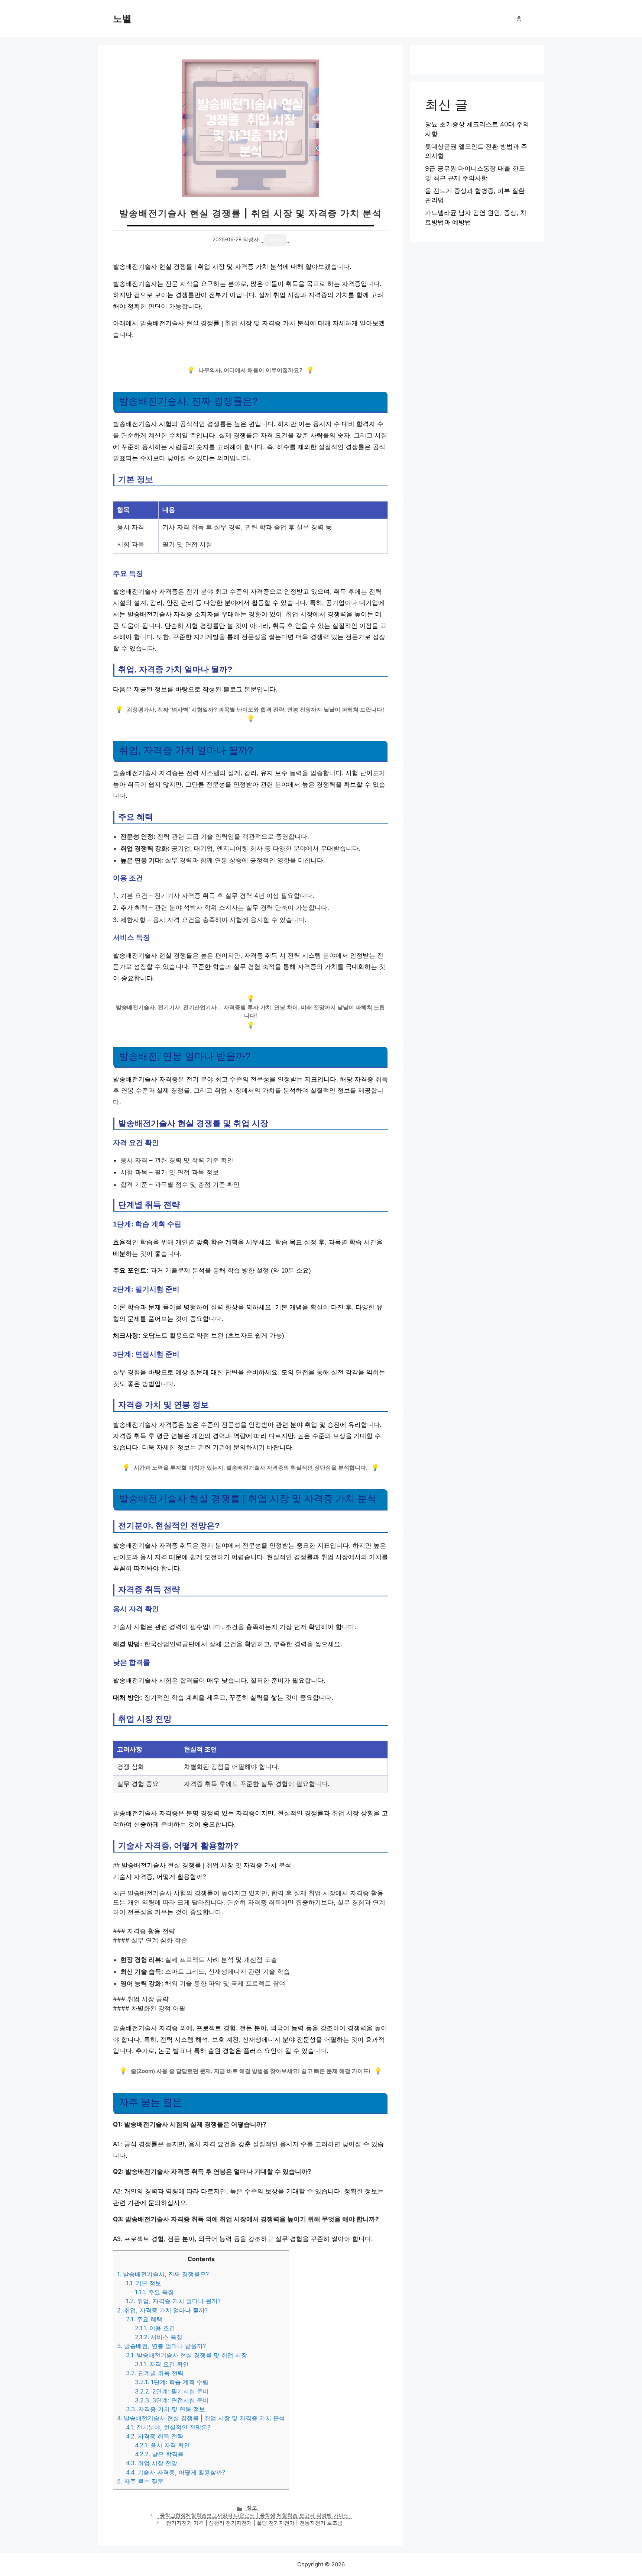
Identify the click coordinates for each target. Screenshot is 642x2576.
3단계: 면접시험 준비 (172, 2400)
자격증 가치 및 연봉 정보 (166, 2409)
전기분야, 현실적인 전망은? (168, 2427)
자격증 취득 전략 (155, 2436)
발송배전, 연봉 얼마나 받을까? (161, 2346)
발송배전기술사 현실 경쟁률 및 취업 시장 (187, 2355)
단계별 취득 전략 (155, 2373)
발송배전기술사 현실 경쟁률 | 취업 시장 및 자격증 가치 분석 (201, 2418)
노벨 (122, 19)
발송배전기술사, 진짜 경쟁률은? (163, 2274)
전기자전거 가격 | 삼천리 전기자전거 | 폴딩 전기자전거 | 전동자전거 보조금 (254, 2523)
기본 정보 (144, 2283)
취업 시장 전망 (152, 2463)
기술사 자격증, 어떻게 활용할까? (176, 2472)
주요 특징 (154, 2292)
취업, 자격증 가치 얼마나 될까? (173, 2301)
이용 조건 (155, 2328)
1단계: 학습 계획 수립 (172, 2382)
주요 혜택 (144, 2319)
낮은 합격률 (159, 2454)
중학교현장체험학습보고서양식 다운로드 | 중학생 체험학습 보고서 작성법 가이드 (254, 2515)
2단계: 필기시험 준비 (172, 2391)
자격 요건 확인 (162, 2364)
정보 (252, 2508)
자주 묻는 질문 (140, 2481)
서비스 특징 (159, 2337)
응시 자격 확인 (162, 2445)
